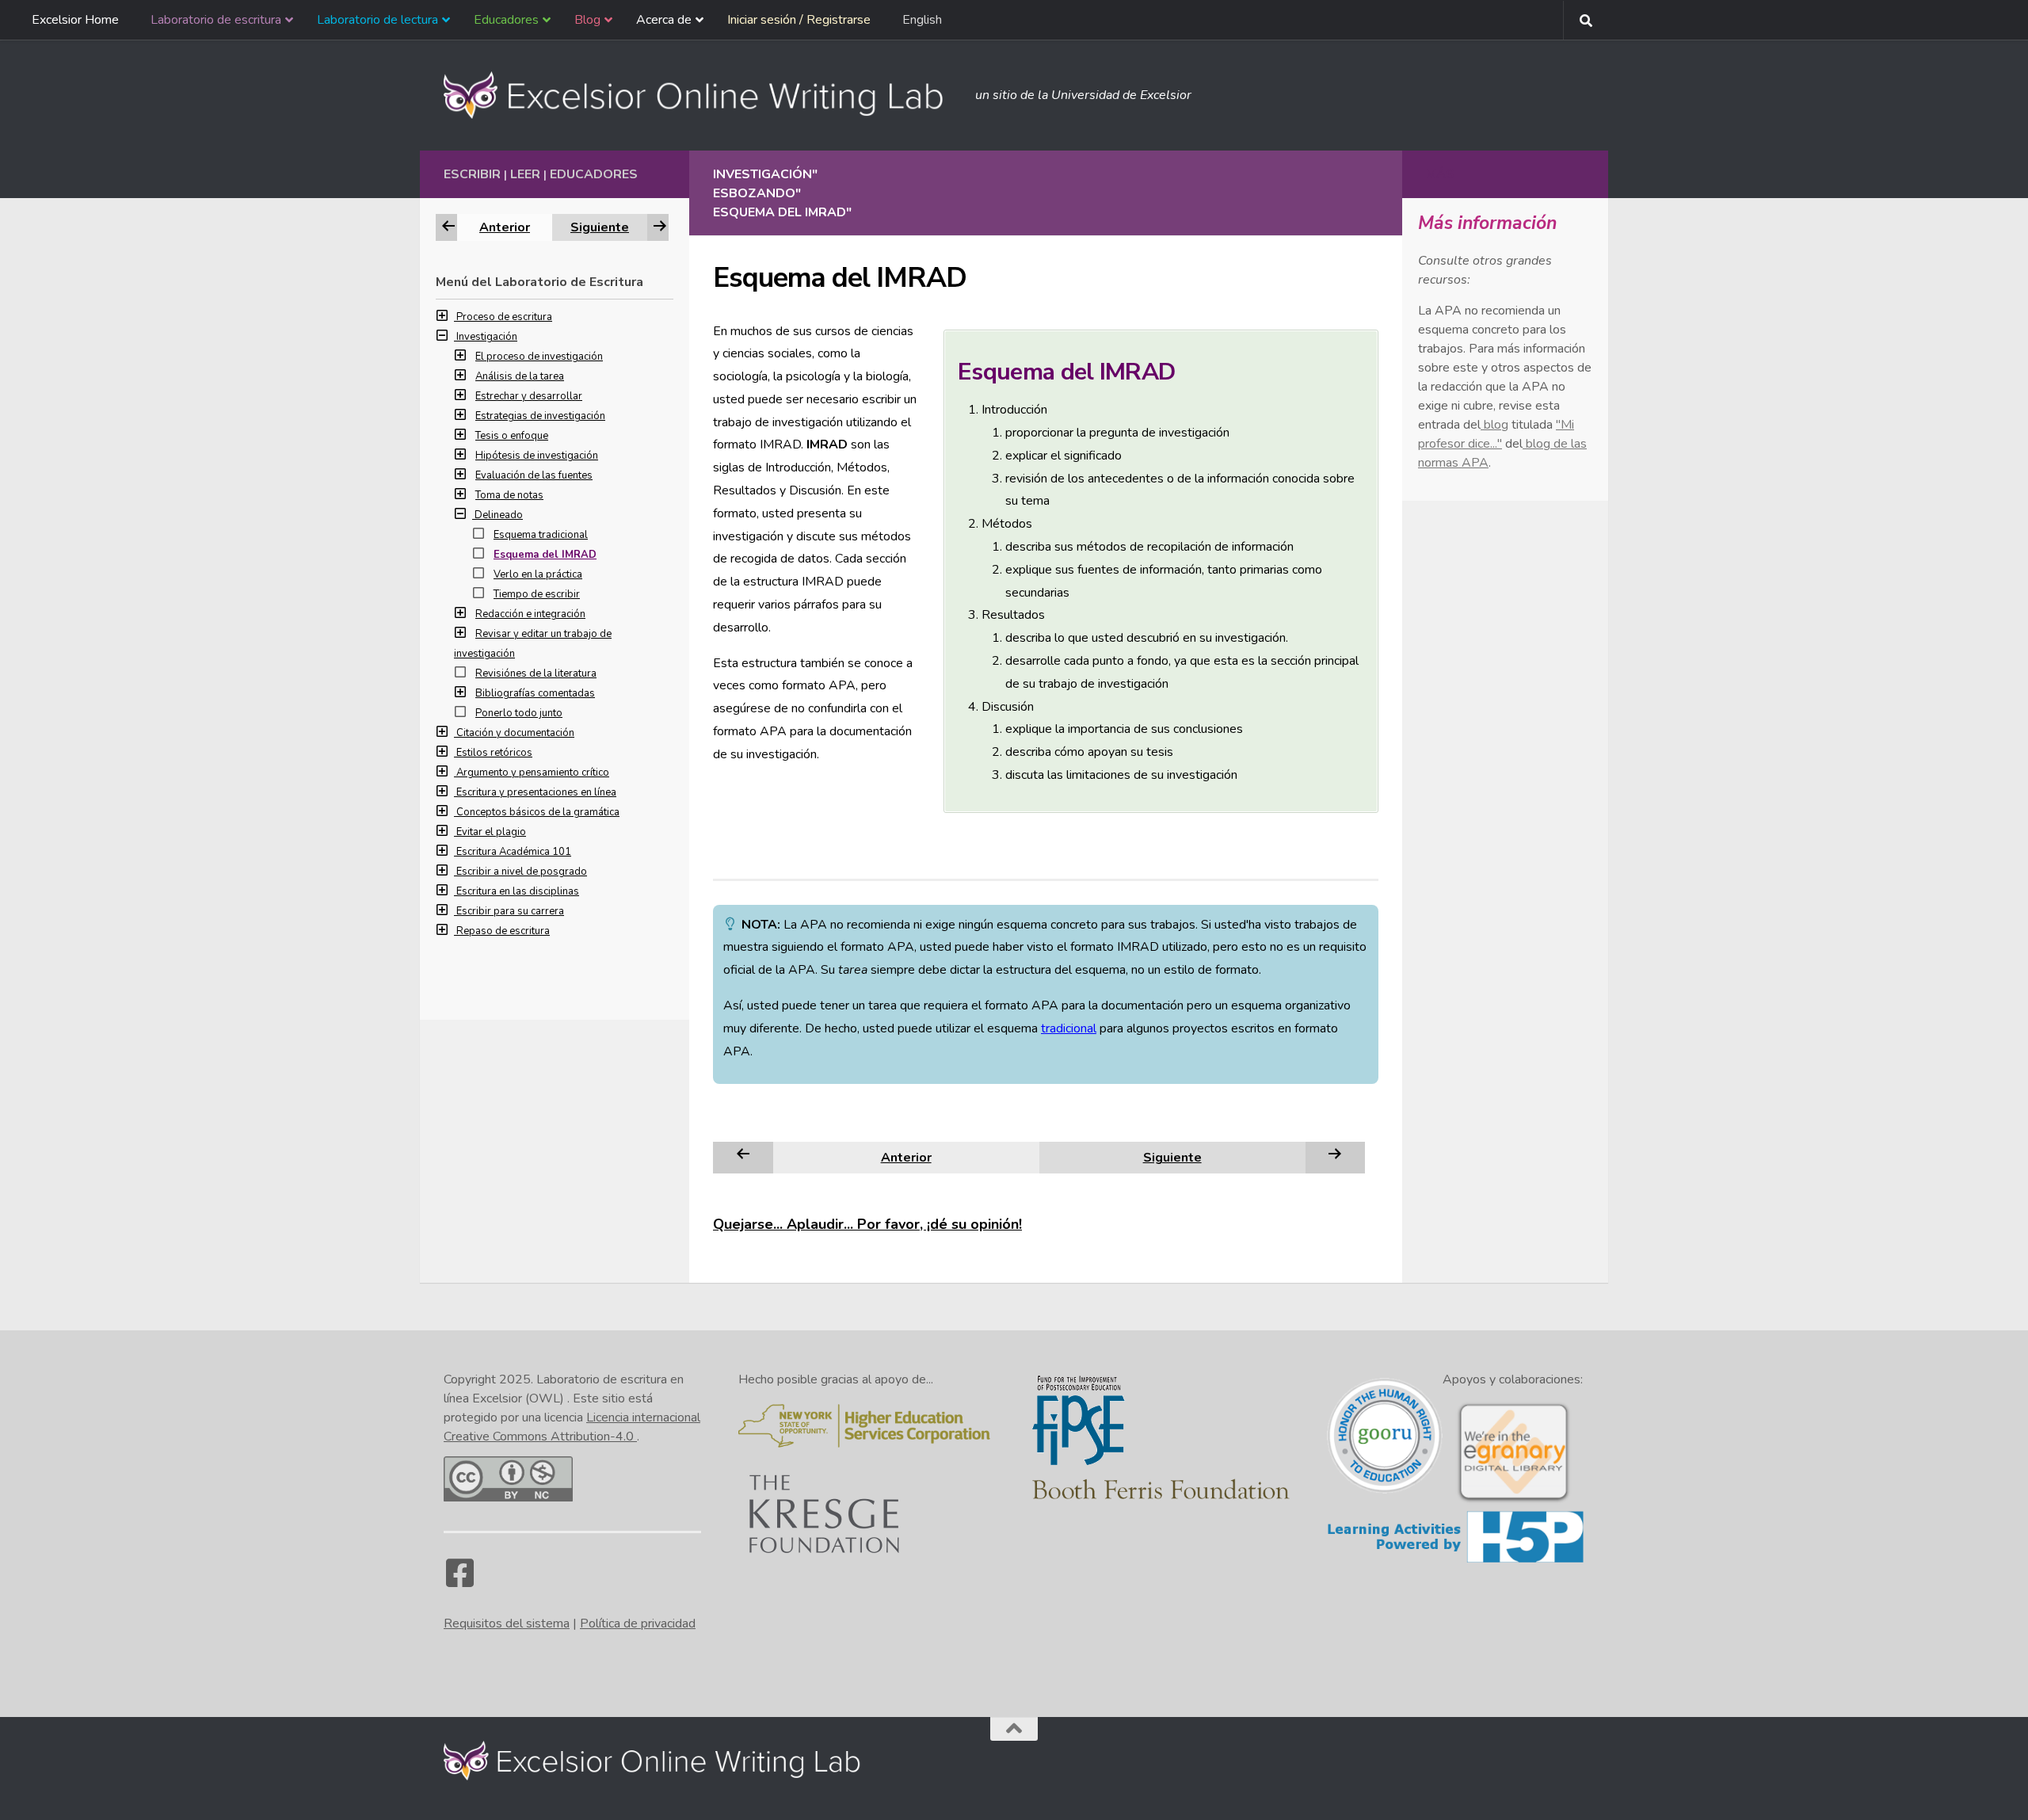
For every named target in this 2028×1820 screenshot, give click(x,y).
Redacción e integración (530, 614)
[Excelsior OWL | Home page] (701, 95)
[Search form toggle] (1586, 21)
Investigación (487, 337)
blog (1494, 425)
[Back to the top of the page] (1014, 1729)
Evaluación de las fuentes (534, 475)
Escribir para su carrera (510, 911)
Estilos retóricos (494, 753)
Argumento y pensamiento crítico (533, 773)
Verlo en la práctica (538, 574)
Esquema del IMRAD (545, 555)
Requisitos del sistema (507, 1624)
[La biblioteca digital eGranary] (1513, 1501)
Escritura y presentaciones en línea (536, 792)
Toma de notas (509, 495)
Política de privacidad (638, 1624)
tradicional (1069, 1028)
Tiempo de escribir (537, 594)
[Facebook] (459, 1581)
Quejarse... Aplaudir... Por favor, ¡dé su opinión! (867, 1224)
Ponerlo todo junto (519, 713)
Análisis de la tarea (520, 376)
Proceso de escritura (504, 317)
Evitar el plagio (491, 832)
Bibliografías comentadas (535, 693)
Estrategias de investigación (540, 416)
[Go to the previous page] (743, 1157)
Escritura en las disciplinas (518, 891)
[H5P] (1456, 1560)
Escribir (472, 174)
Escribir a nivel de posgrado (522, 872)
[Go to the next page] (1335, 1157)
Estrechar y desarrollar (529, 396)
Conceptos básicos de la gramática (538, 812)
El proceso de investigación (539, 357)
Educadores (594, 174)
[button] (446, 317)
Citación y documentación (515, 733)
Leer (525, 174)
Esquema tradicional (541, 535)
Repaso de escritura (503, 931)
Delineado (499, 515)
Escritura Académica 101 (514, 852)
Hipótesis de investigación (537, 456)
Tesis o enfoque (512, 436)
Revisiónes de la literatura (536, 673)
